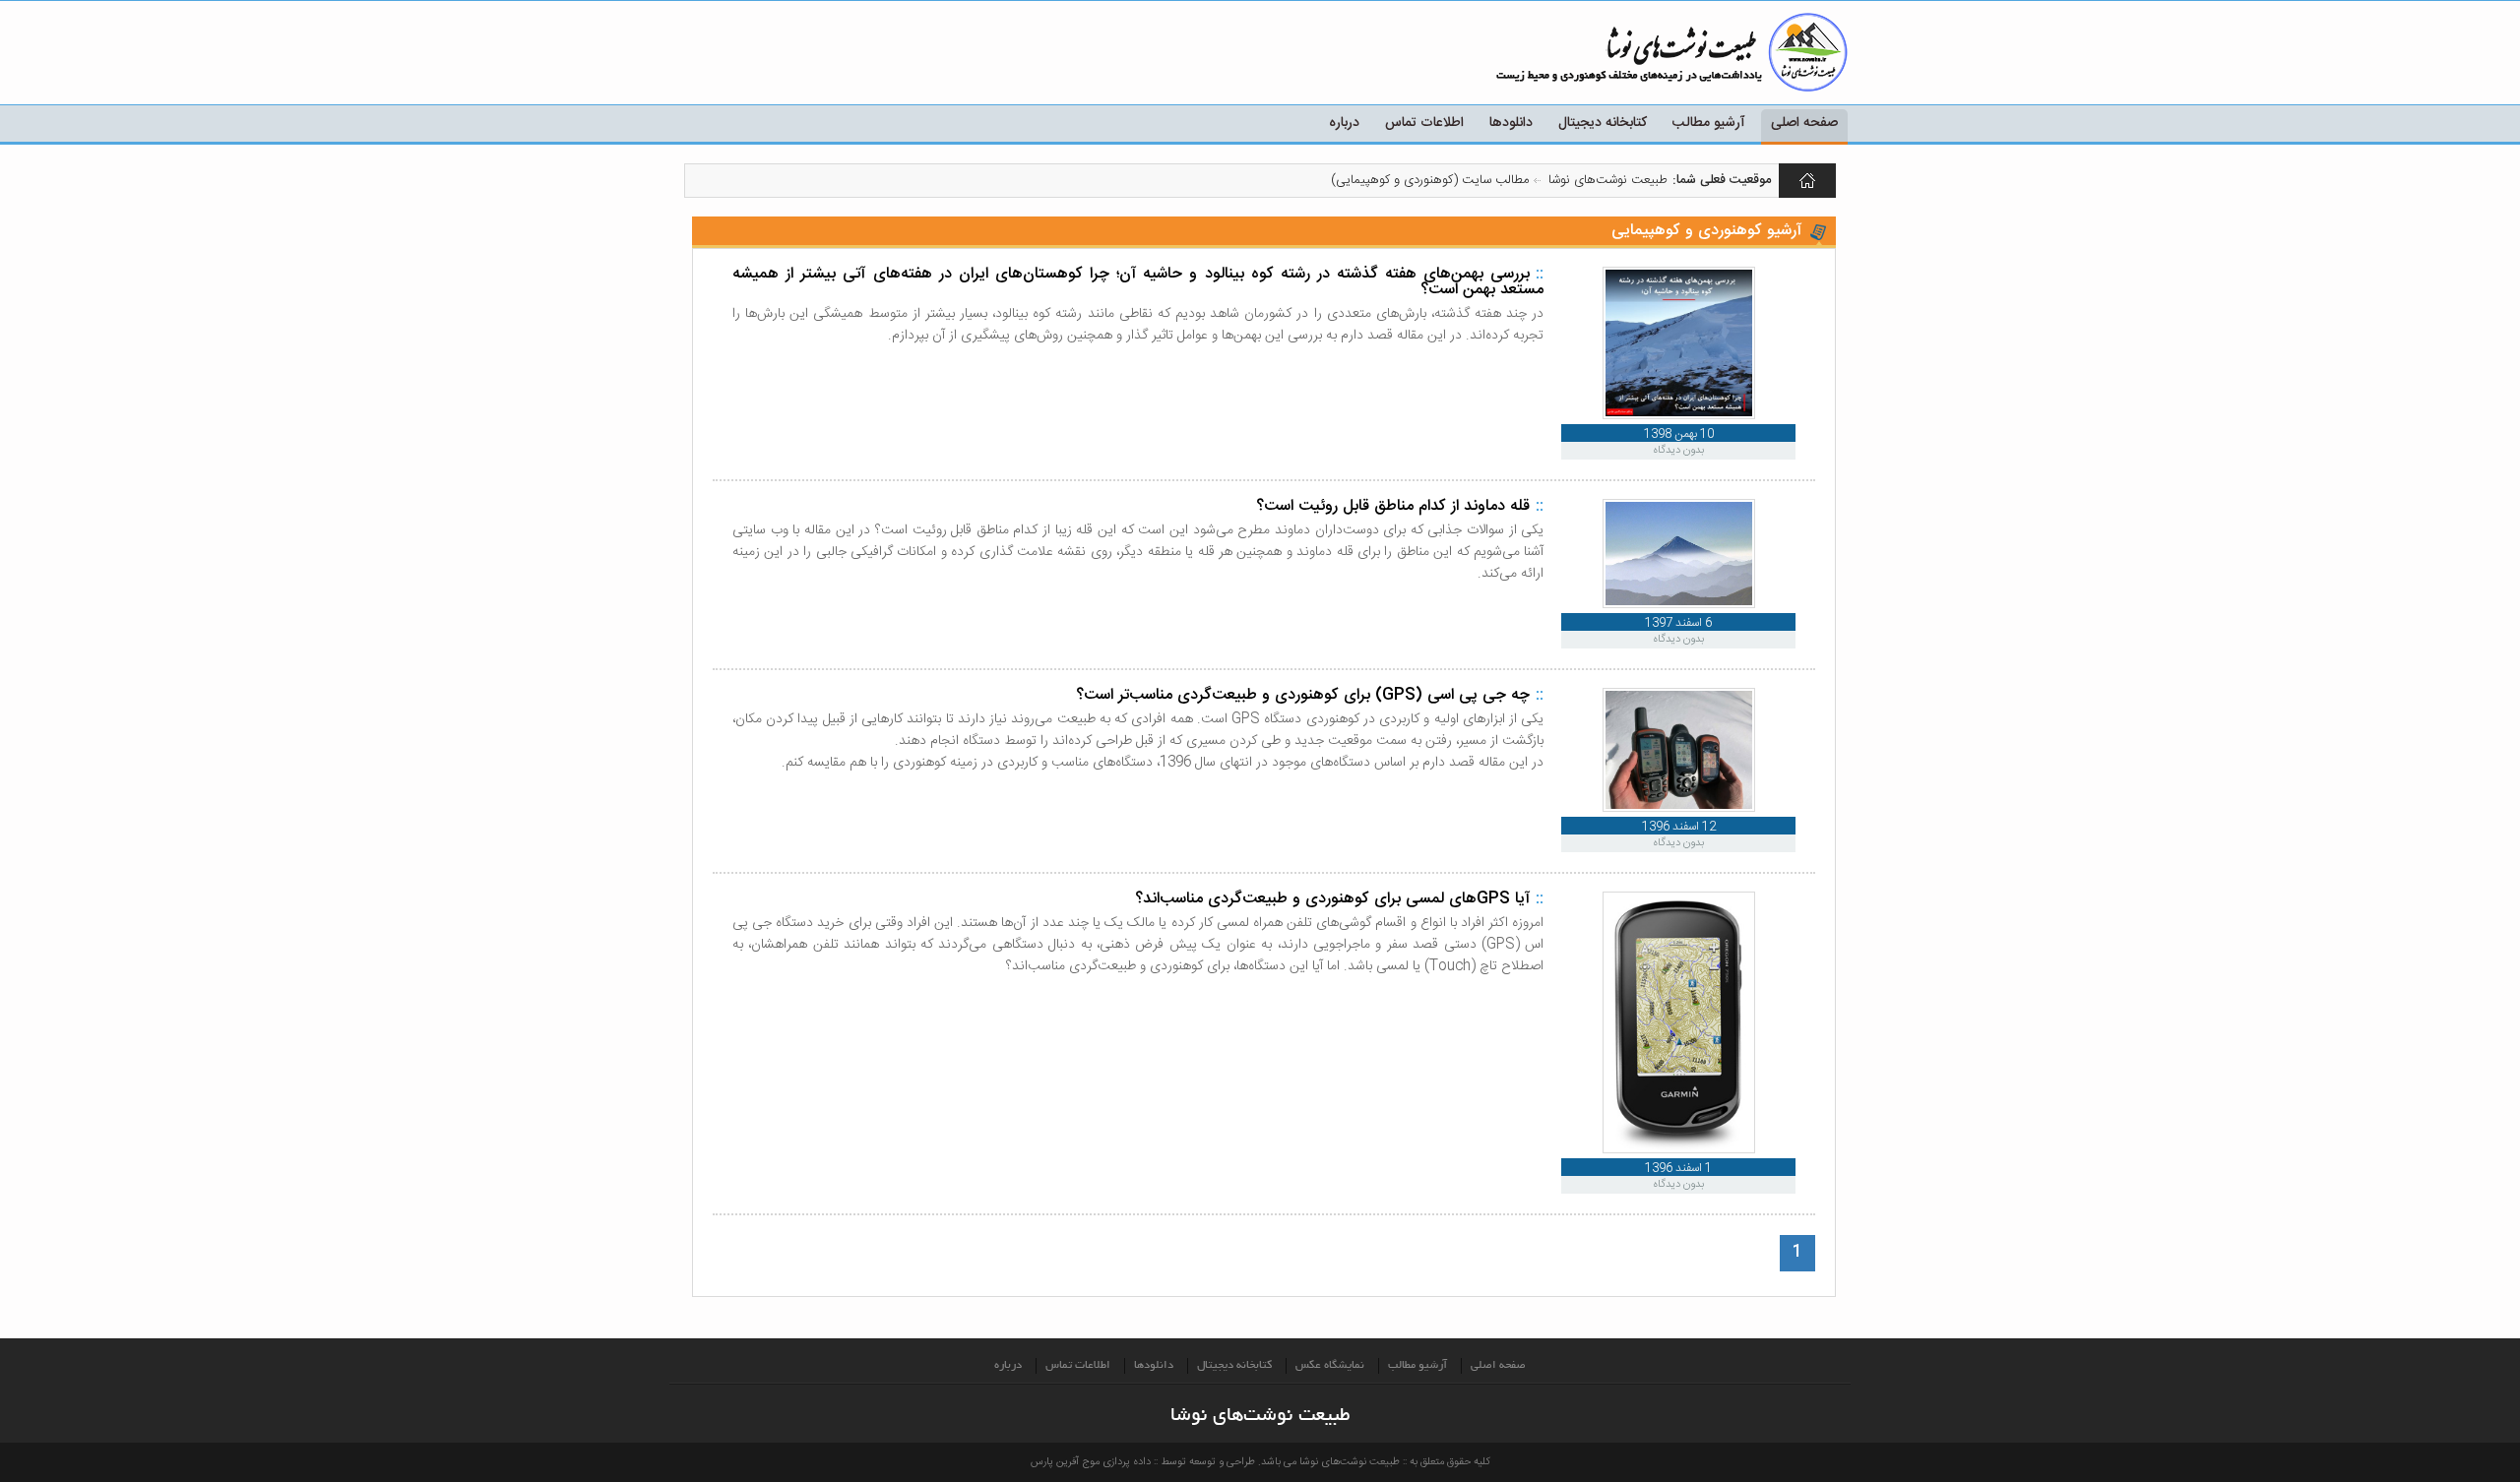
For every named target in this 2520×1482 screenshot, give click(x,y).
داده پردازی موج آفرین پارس (1091, 1462)
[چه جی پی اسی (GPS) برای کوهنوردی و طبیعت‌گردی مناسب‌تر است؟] (1679, 808)
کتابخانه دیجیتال (1603, 123)
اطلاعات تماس (1424, 123)
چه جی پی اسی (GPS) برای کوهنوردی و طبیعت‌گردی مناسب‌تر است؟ (1303, 695)
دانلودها (1511, 123)
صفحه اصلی (1804, 123)
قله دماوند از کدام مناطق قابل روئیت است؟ (1393, 506)
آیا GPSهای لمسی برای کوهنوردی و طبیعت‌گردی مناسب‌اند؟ (1332, 899)
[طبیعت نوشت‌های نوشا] (1752, 52)
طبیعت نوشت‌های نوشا (1808, 181)
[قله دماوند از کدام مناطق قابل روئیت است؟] (1679, 605)
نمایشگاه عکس (1330, 1366)
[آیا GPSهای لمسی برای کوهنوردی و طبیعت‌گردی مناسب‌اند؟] (1679, 1150)
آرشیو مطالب (1709, 123)
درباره (1344, 123)
